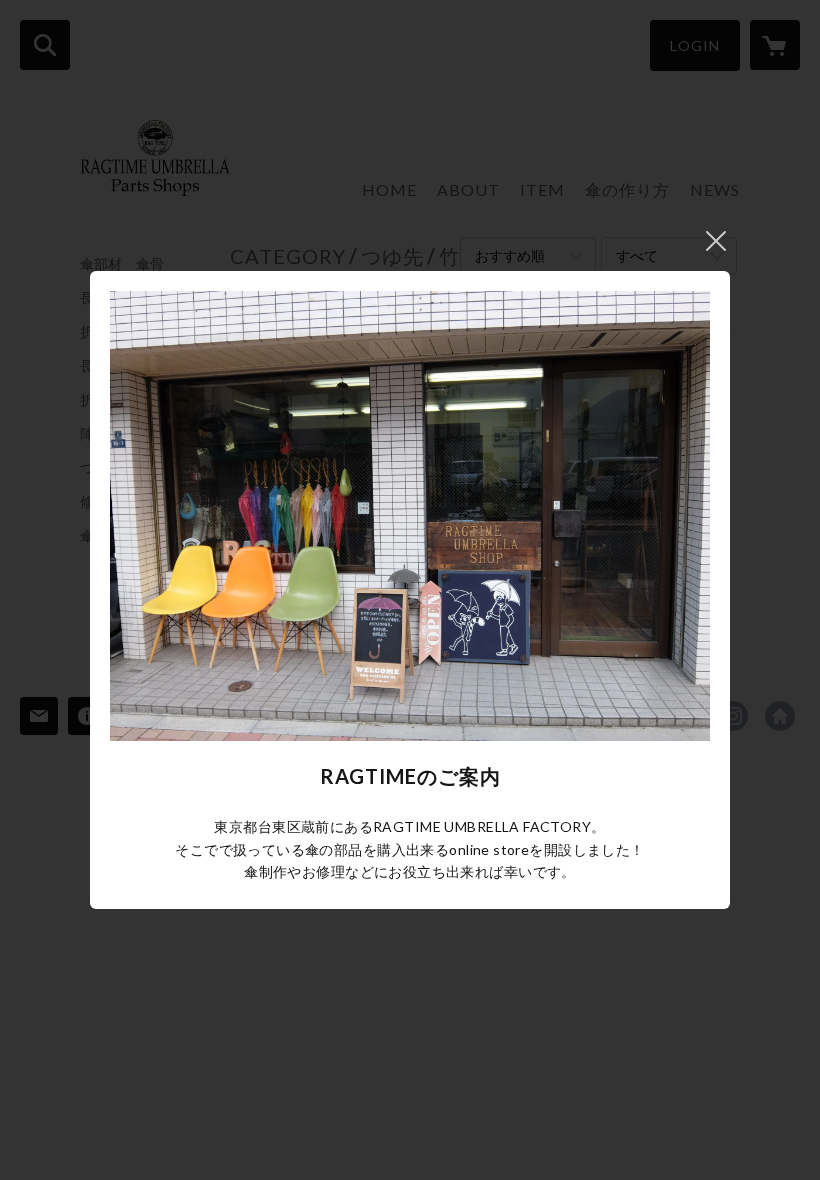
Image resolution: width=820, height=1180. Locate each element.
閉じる (716, 241)
